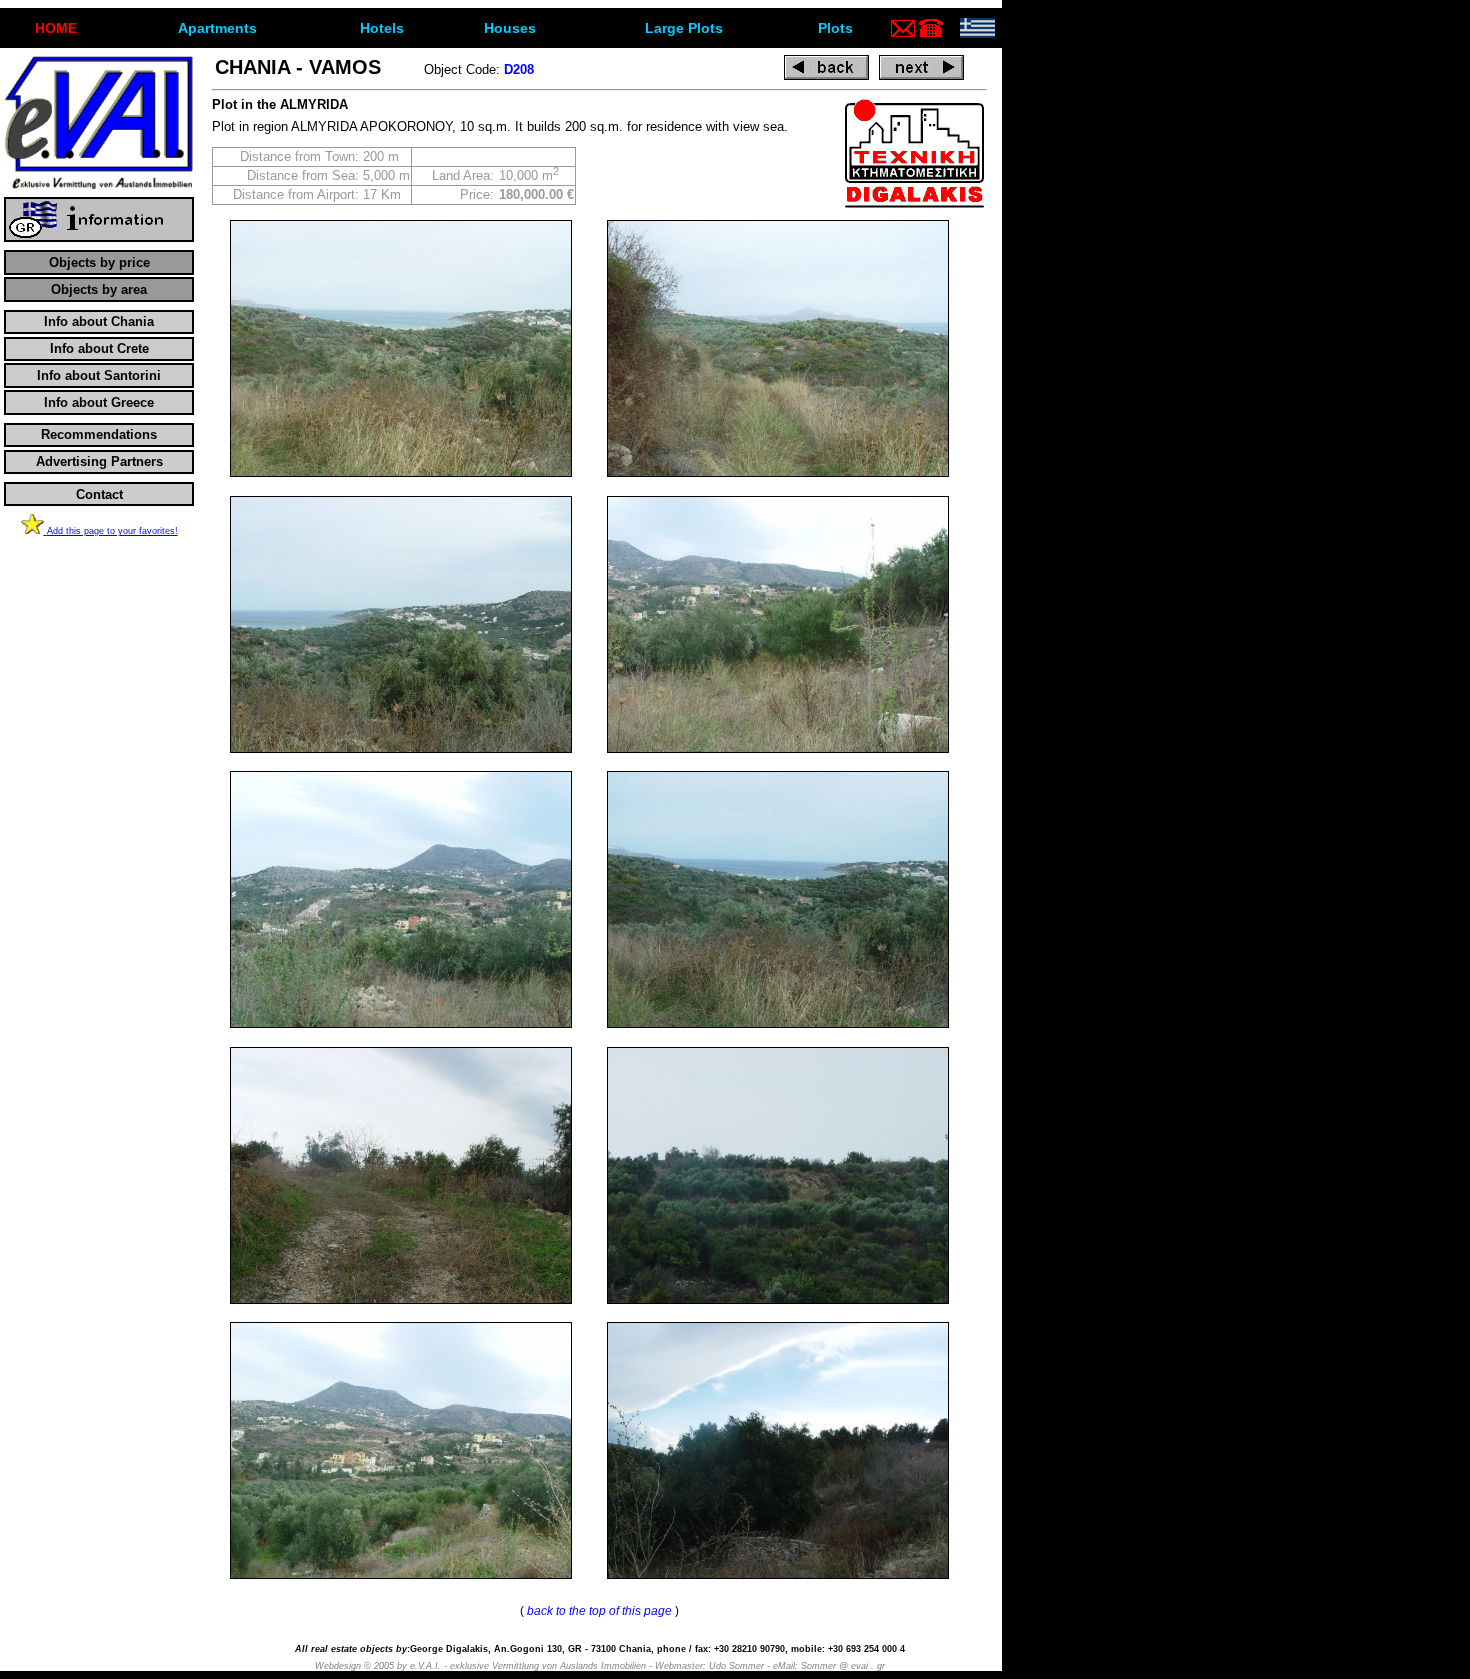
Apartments (217, 28)
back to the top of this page (599, 1611)
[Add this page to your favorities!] (34, 530)
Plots (835, 28)
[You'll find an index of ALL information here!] (99, 238)
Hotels (382, 28)
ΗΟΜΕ (56, 28)
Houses (510, 28)
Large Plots (684, 28)
